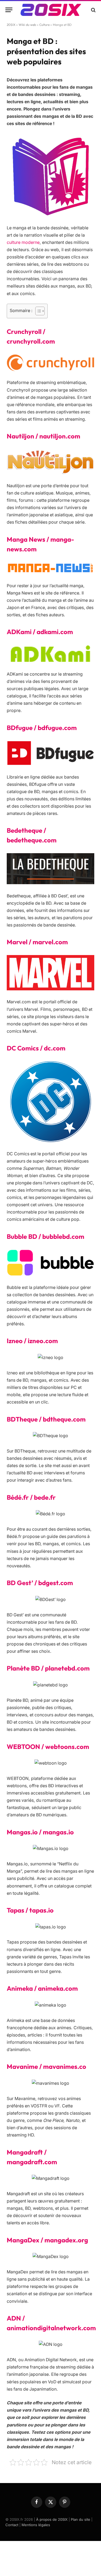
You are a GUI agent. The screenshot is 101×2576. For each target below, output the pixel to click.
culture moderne (23, 242)
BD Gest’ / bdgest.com (40, 1583)
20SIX (11, 25)
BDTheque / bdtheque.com (46, 1419)
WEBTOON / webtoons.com (48, 1747)
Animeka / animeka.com (42, 1988)
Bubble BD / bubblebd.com (46, 1236)
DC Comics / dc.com (36, 1048)
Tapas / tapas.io (30, 1910)
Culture (44, 25)
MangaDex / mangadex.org (47, 2240)
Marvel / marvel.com (37, 942)
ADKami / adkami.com (40, 632)
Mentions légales (36, 2525)
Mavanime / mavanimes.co (46, 2066)
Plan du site (81, 2519)
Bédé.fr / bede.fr (31, 1497)
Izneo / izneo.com (32, 1341)
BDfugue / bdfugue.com (42, 728)
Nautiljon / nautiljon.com (43, 436)
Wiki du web (27, 25)
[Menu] (9, 10)
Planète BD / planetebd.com (48, 1668)
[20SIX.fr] (51, 10)
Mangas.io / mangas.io (40, 1832)
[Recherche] (93, 10)
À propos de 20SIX (52, 2519)
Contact (12, 2525)
